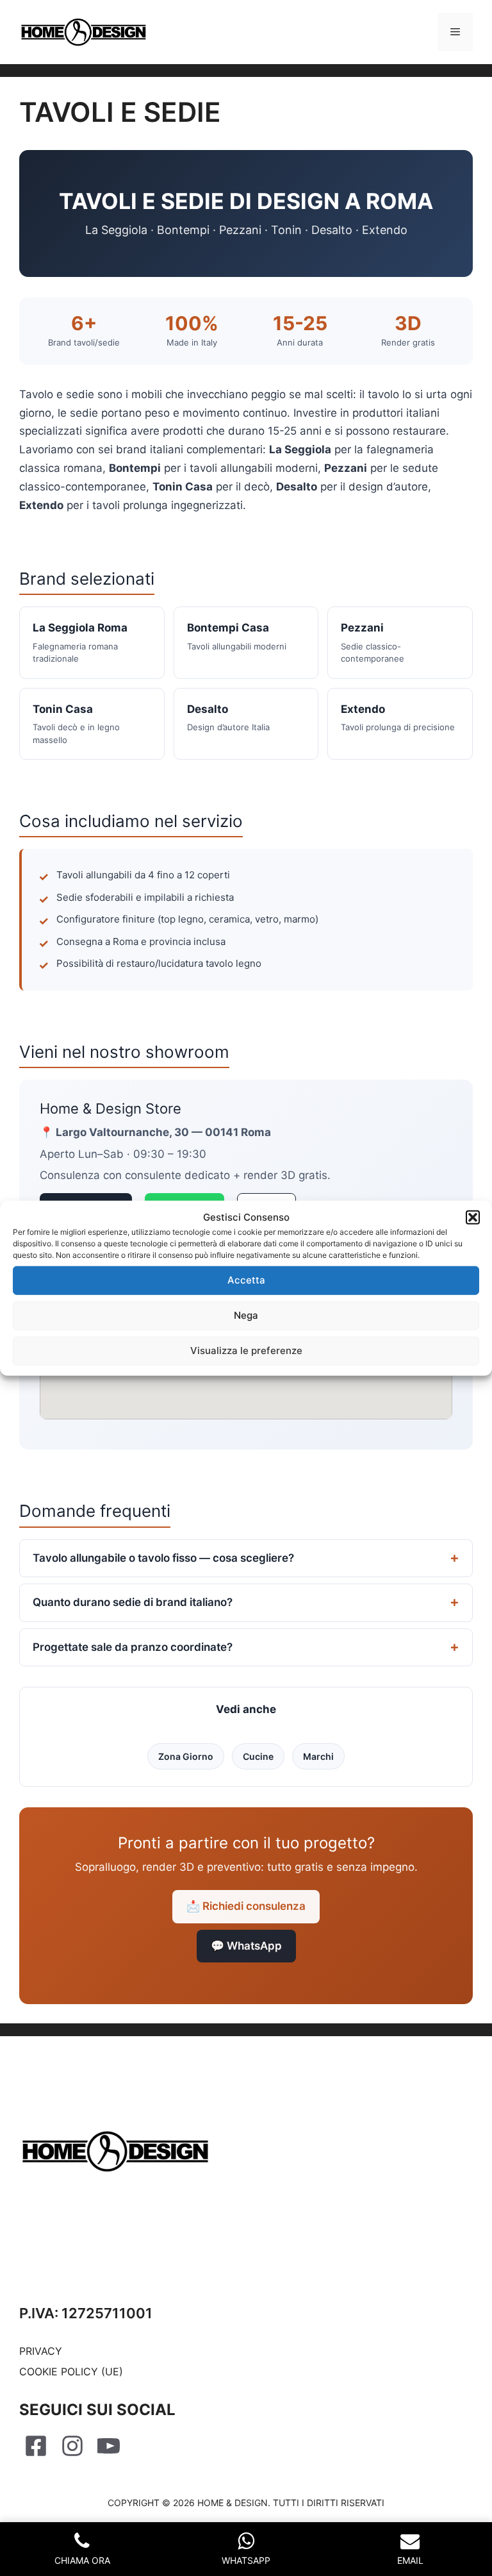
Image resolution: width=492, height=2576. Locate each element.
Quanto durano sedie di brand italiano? (133, 1602)
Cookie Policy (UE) (71, 2371)
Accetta (246, 1280)
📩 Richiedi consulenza (246, 1906)
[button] (473, 1217)
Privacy (41, 2351)
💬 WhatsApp (246, 1946)
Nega (246, 1315)
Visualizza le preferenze (246, 1351)
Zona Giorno (186, 1756)
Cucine (258, 1756)
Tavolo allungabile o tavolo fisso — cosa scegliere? (163, 1558)
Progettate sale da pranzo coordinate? (133, 1647)
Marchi (318, 1756)
